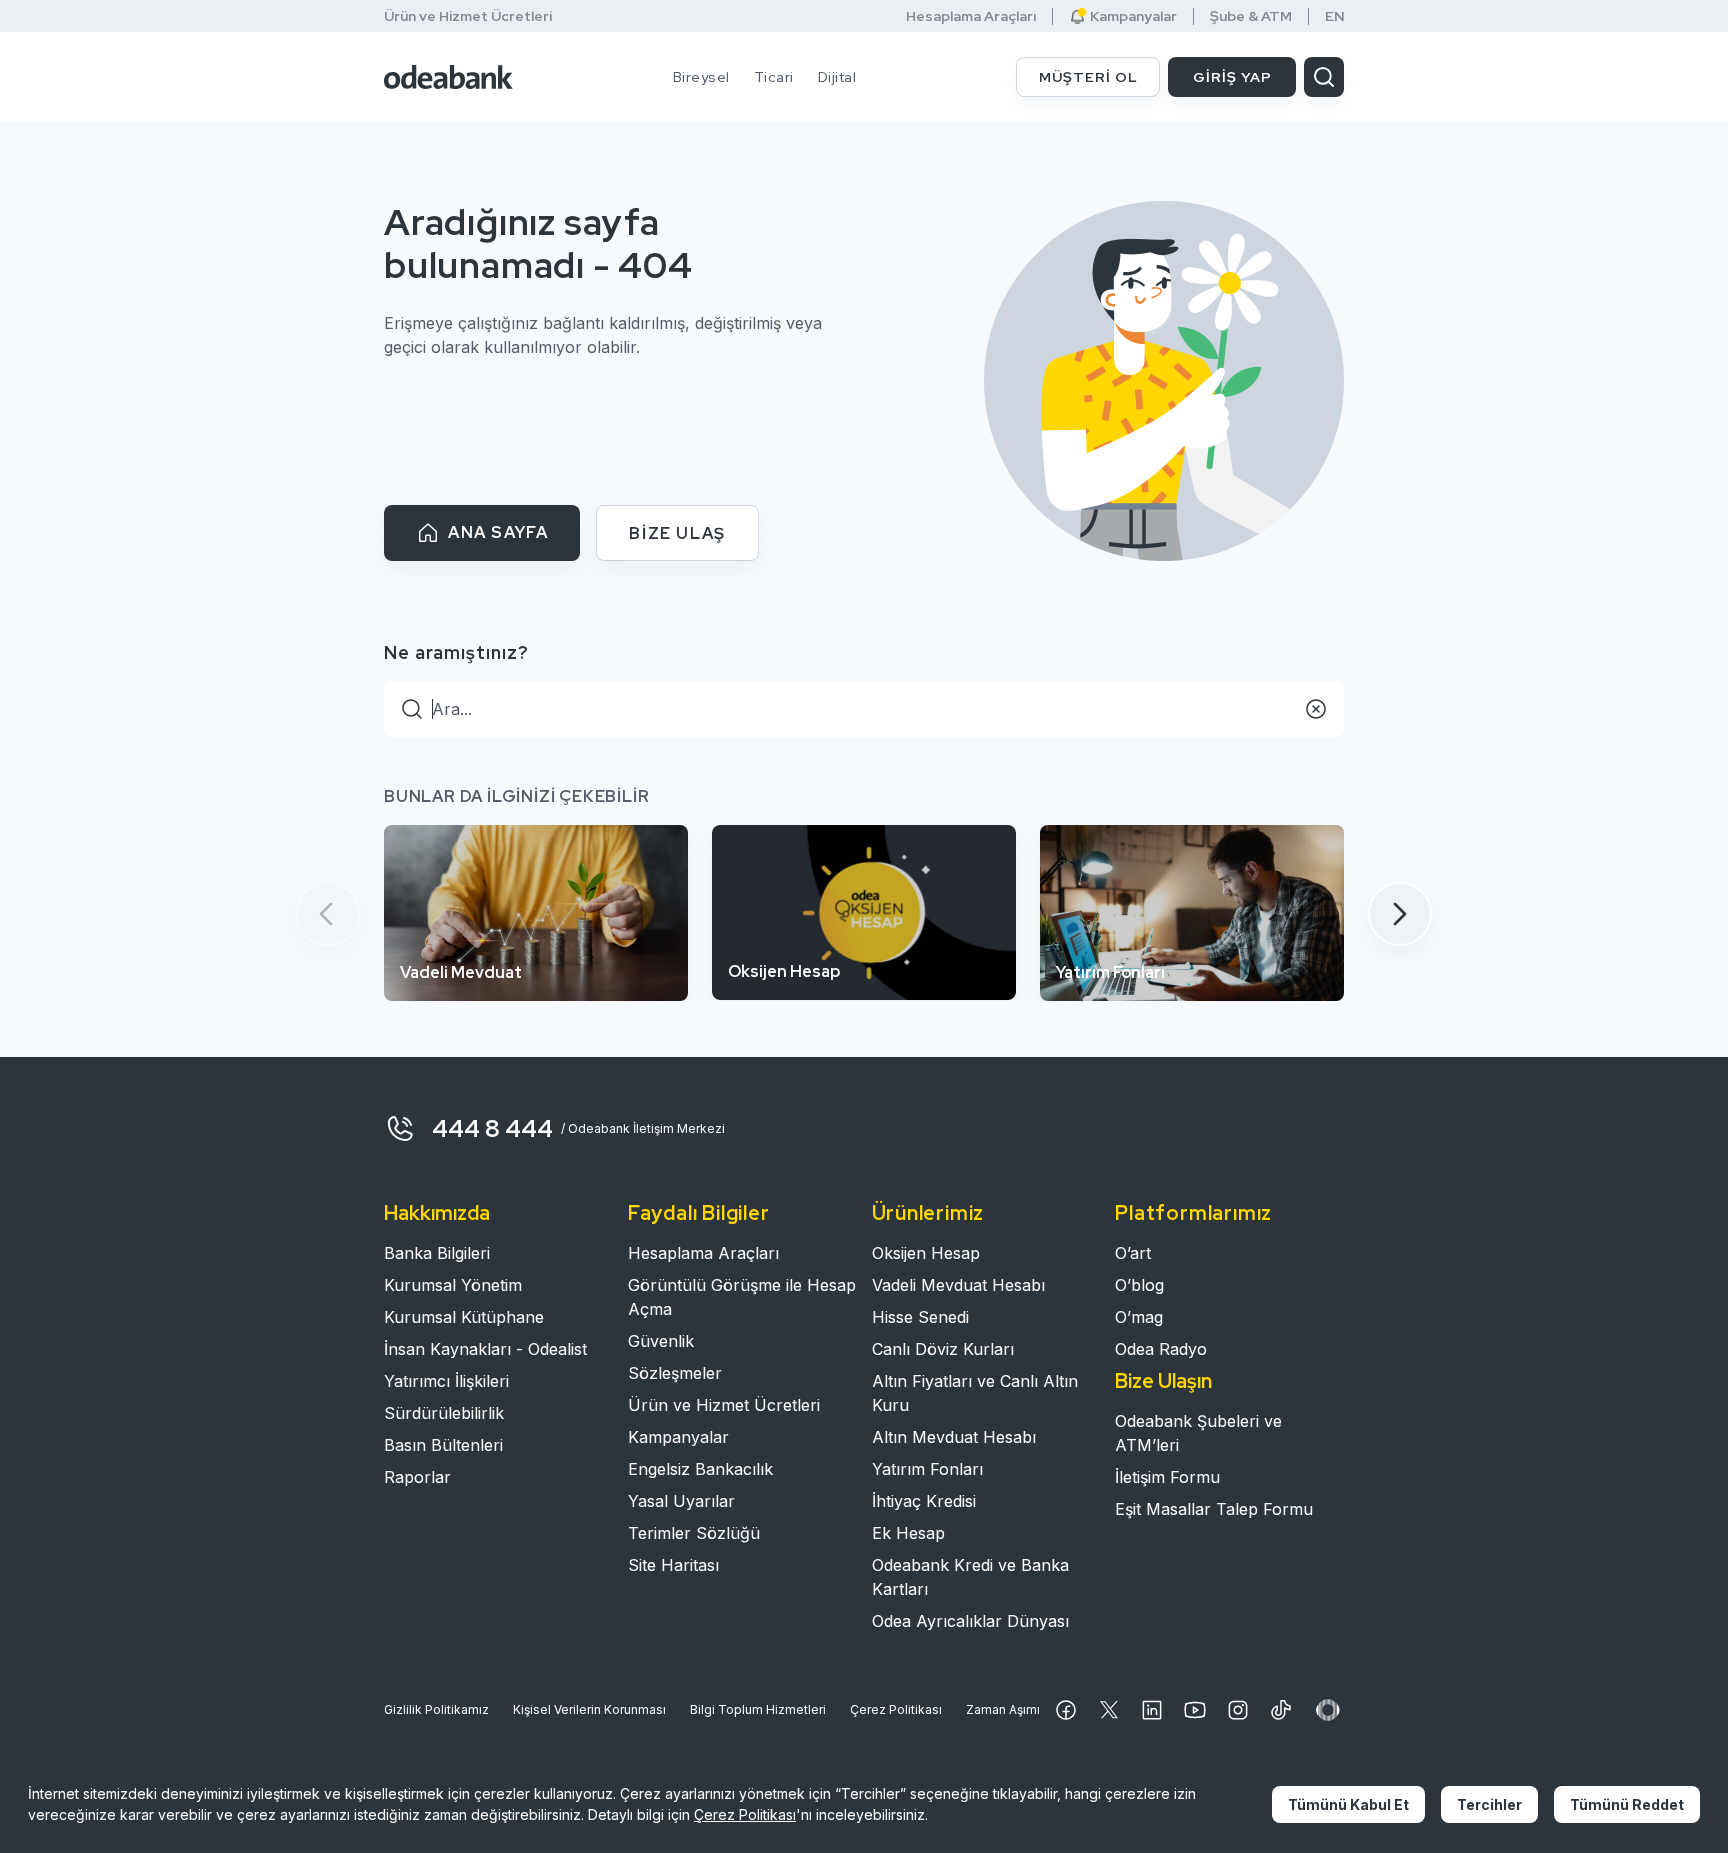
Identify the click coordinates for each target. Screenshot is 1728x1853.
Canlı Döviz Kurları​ (943, 1349)
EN (1335, 16)
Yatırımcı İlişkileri (446, 1381)
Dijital (837, 77)
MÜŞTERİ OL (1088, 77)
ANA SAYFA (498, 532)
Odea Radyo (1161, 1349)
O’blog (1139, 1285)
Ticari (774, 77)
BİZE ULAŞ (677, 533)
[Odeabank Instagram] (1238, 1710)
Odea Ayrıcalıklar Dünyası (970, 1621)
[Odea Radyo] (1328, 1710)
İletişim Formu (1167, 1477)
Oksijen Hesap (926, 1253)
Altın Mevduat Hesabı (954, 1437)
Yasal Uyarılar (681, 1501)
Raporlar (417, 1477)
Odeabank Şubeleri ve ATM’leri (1198, 1433)
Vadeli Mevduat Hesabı (958, 1285)
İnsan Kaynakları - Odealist (485, 1349)
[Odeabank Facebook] (1066, 1710)
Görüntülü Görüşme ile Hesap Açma (742, 1297)
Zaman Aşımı (1003, 1709)
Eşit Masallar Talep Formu (1214, 1509)
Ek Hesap (908, 1533)
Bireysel (701, 77)
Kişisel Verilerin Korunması (589, 1709)
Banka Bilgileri (437, 1253)
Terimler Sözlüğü (694, 1533)
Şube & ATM (1251, 16)
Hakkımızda (437, 1213)
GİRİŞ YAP (1232, 77)
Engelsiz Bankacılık (700, 1469)
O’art (1133, 1253)
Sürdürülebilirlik (444, 1413)
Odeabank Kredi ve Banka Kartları (970, 1577)
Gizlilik (436, 1709)
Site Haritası (673, 1565)
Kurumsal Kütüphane (464, 1317)
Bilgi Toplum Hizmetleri (758, 1709)
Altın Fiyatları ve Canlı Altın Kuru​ (975, 1393)
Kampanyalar (678, 1437)
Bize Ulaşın (1163, 1381)
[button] (1400, 914)
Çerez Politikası (896, 1709)
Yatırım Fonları (927, 1469)
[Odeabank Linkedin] (1152, 1710)
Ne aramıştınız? (456, 652)
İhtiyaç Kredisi (924, 1501)
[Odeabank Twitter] (1109, 1710)
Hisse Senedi (920, 1317)
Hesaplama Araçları (971, 16)
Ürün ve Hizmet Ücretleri (468, 16)
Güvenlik (661, 1341)
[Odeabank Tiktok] (1281, 1710)
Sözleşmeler (675, 1373)
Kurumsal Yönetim (453, 1285)
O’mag (1139, 1317)
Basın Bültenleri (443, 1445)
